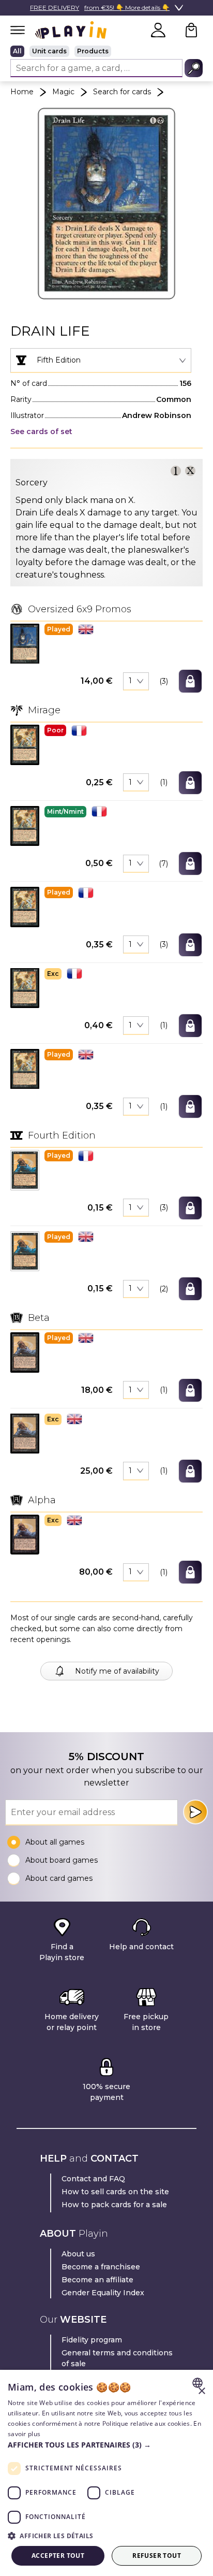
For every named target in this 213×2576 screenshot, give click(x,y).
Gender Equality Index (103, 2293)
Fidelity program (92, 2340)
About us (78, 2254)
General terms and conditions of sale (117, 2358)
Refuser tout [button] (157, 2556)
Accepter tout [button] (58, 2556)
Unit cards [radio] (49, 51)
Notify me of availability (117, 1671)
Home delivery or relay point (72, 2022)
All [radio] (17, 51)
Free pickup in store (146, 2022)
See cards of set (41, 431)
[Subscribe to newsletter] (195, 1812)
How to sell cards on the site (115, 2192)
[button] (25, 644)
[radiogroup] (106, 51)
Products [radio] (93, 51)
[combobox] (101, 361)
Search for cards (122, 92)
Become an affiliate (97, 2280)
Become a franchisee (101, 2267)
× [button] (201, 2391)
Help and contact (141, 1947)
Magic (63, 92)
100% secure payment (106, 2092)
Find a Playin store (62, 1952)
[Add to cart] (190, 681)
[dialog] (106, 2473)
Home (22, 92)
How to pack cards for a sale (114, 2205)
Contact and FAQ (93, 2179)
